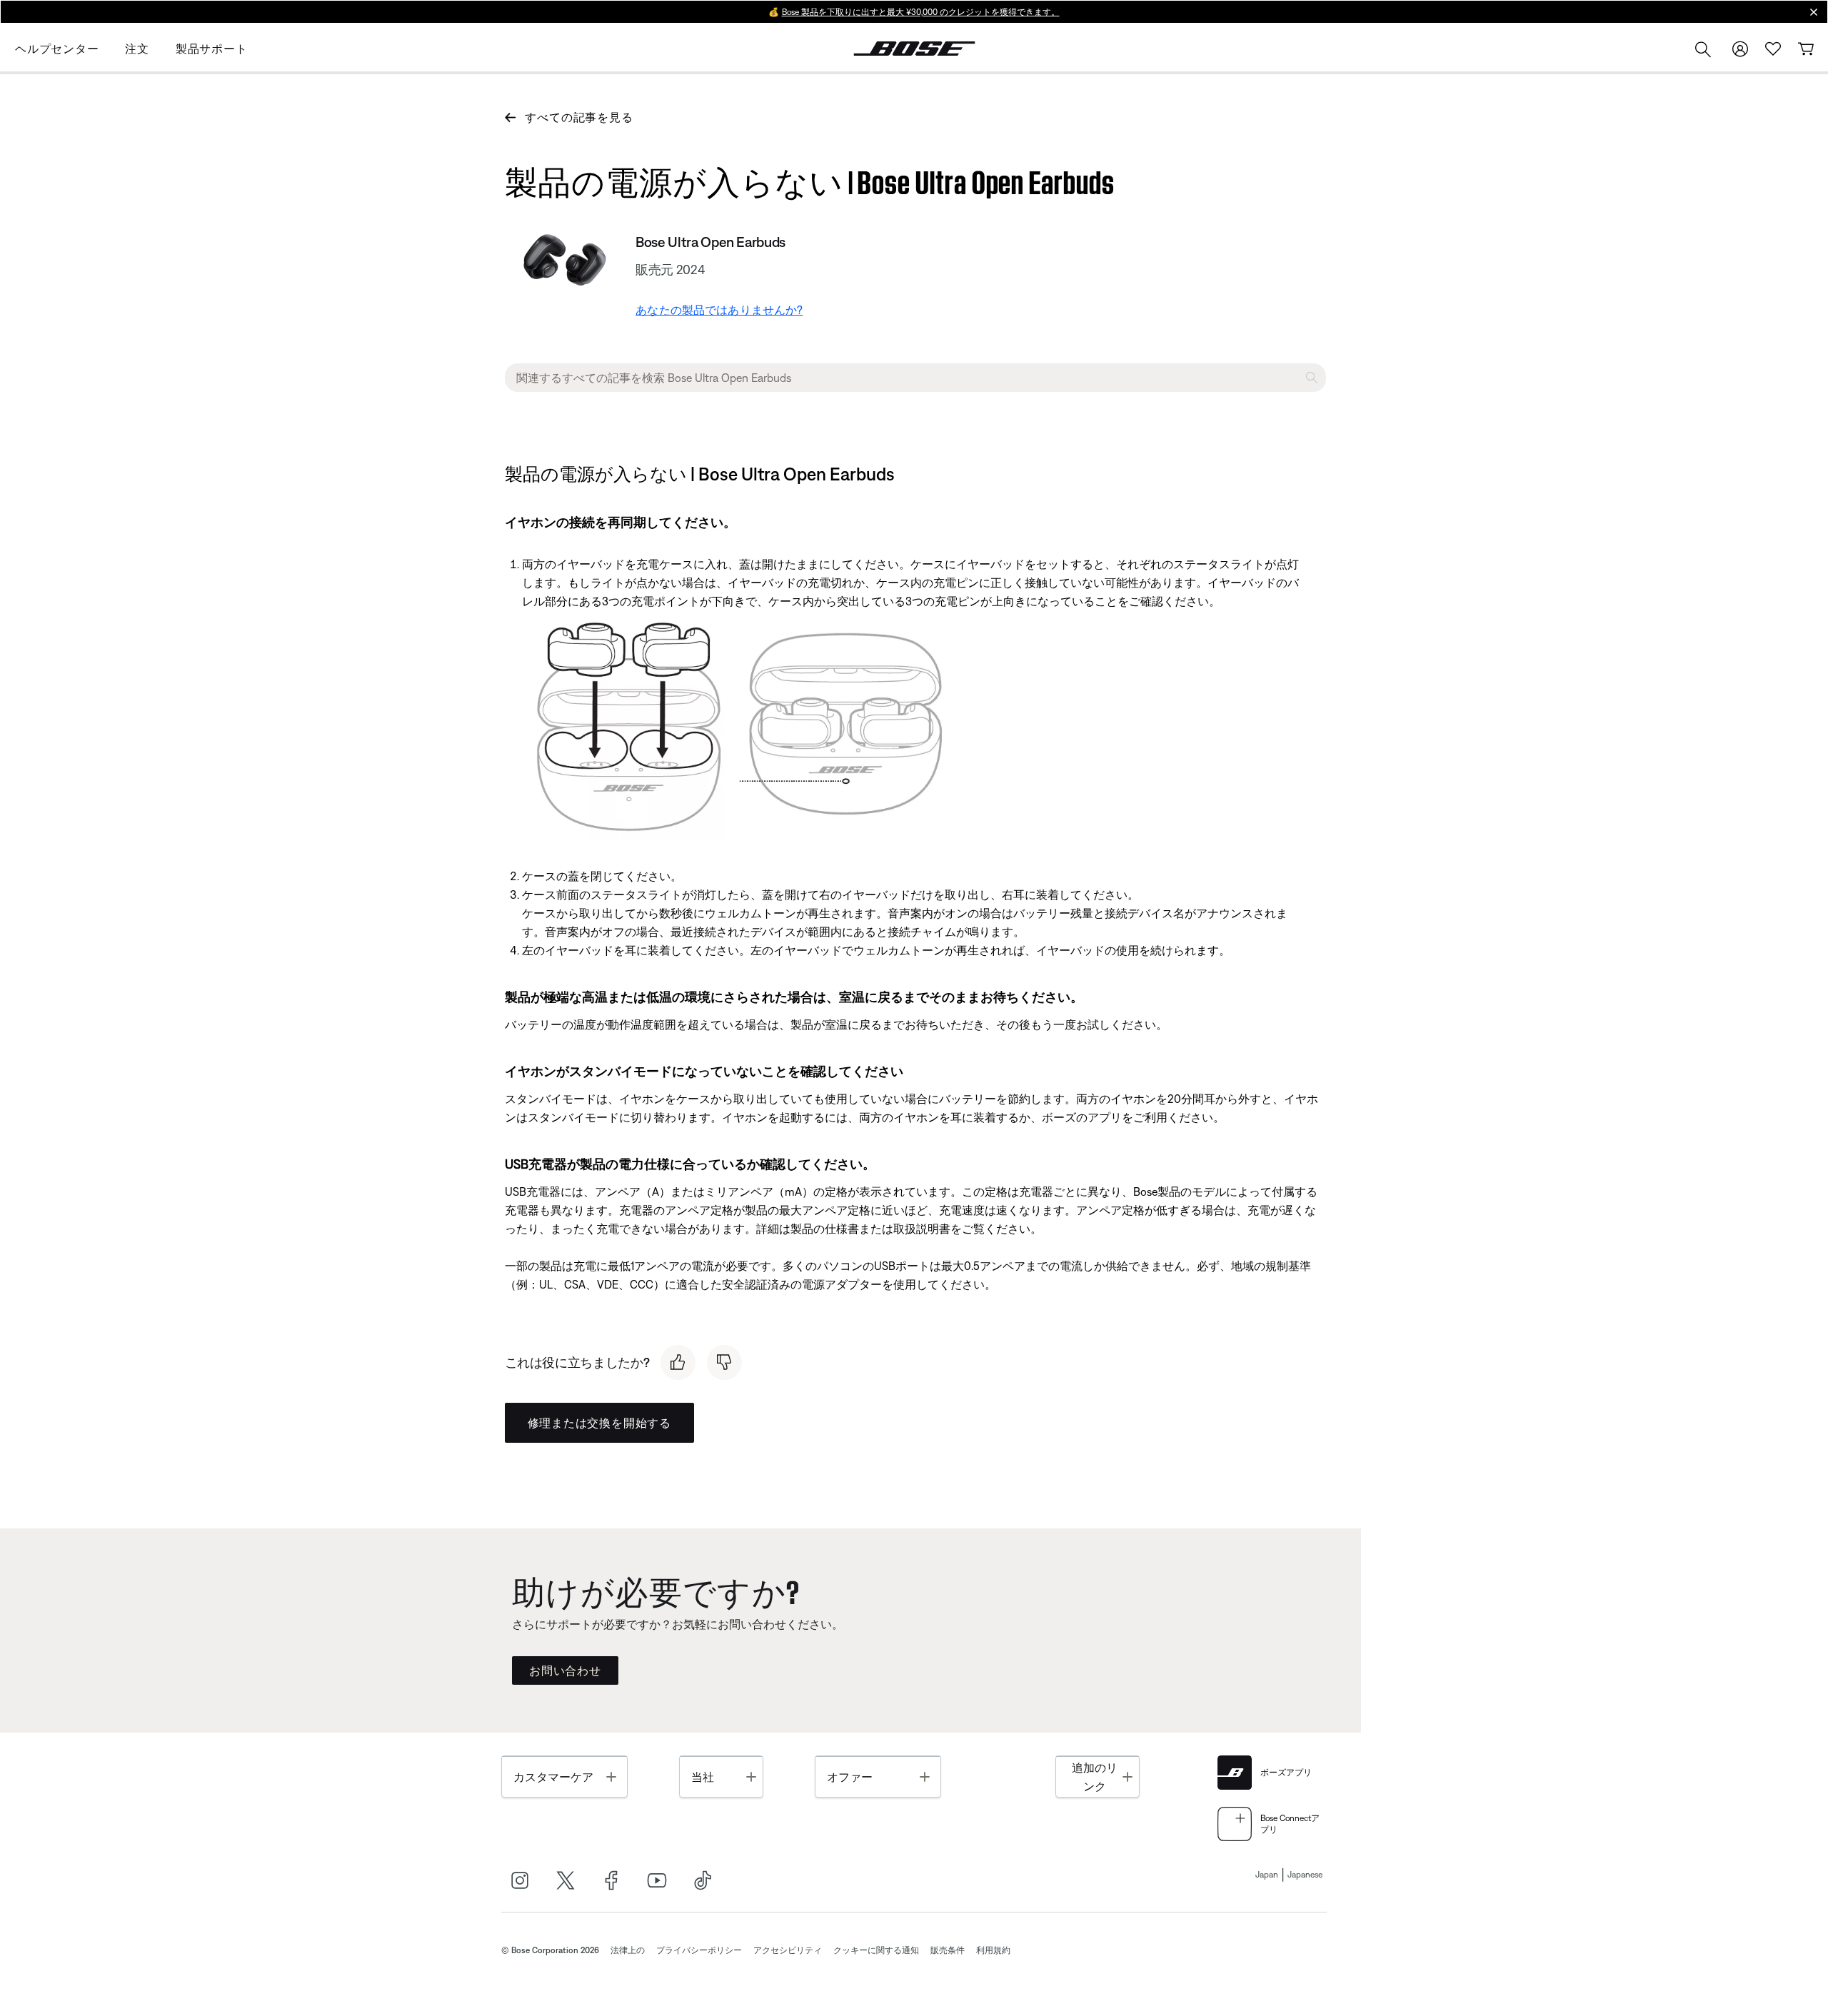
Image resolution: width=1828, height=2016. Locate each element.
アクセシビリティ (788, 1950)
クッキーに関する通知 (876, 1950)
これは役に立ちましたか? (577, 1362)
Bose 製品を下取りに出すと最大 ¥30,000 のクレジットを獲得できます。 (921, 12)
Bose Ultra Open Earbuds (710, 242)
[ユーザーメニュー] (1740, 49)
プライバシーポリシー (699, 1950)
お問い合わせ (565, 1670)
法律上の (628, 1950)
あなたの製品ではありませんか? (719, 310)
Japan (1267, 1875)
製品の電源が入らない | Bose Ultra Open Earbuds (810, 179)
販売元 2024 (670, 269)
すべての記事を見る (579, 117)
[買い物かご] (1806, 49)
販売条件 (948, 1950)
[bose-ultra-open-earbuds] (565, 260)
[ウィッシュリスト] (1773, 49)
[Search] (1703, 51)
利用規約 (993, 1950)
